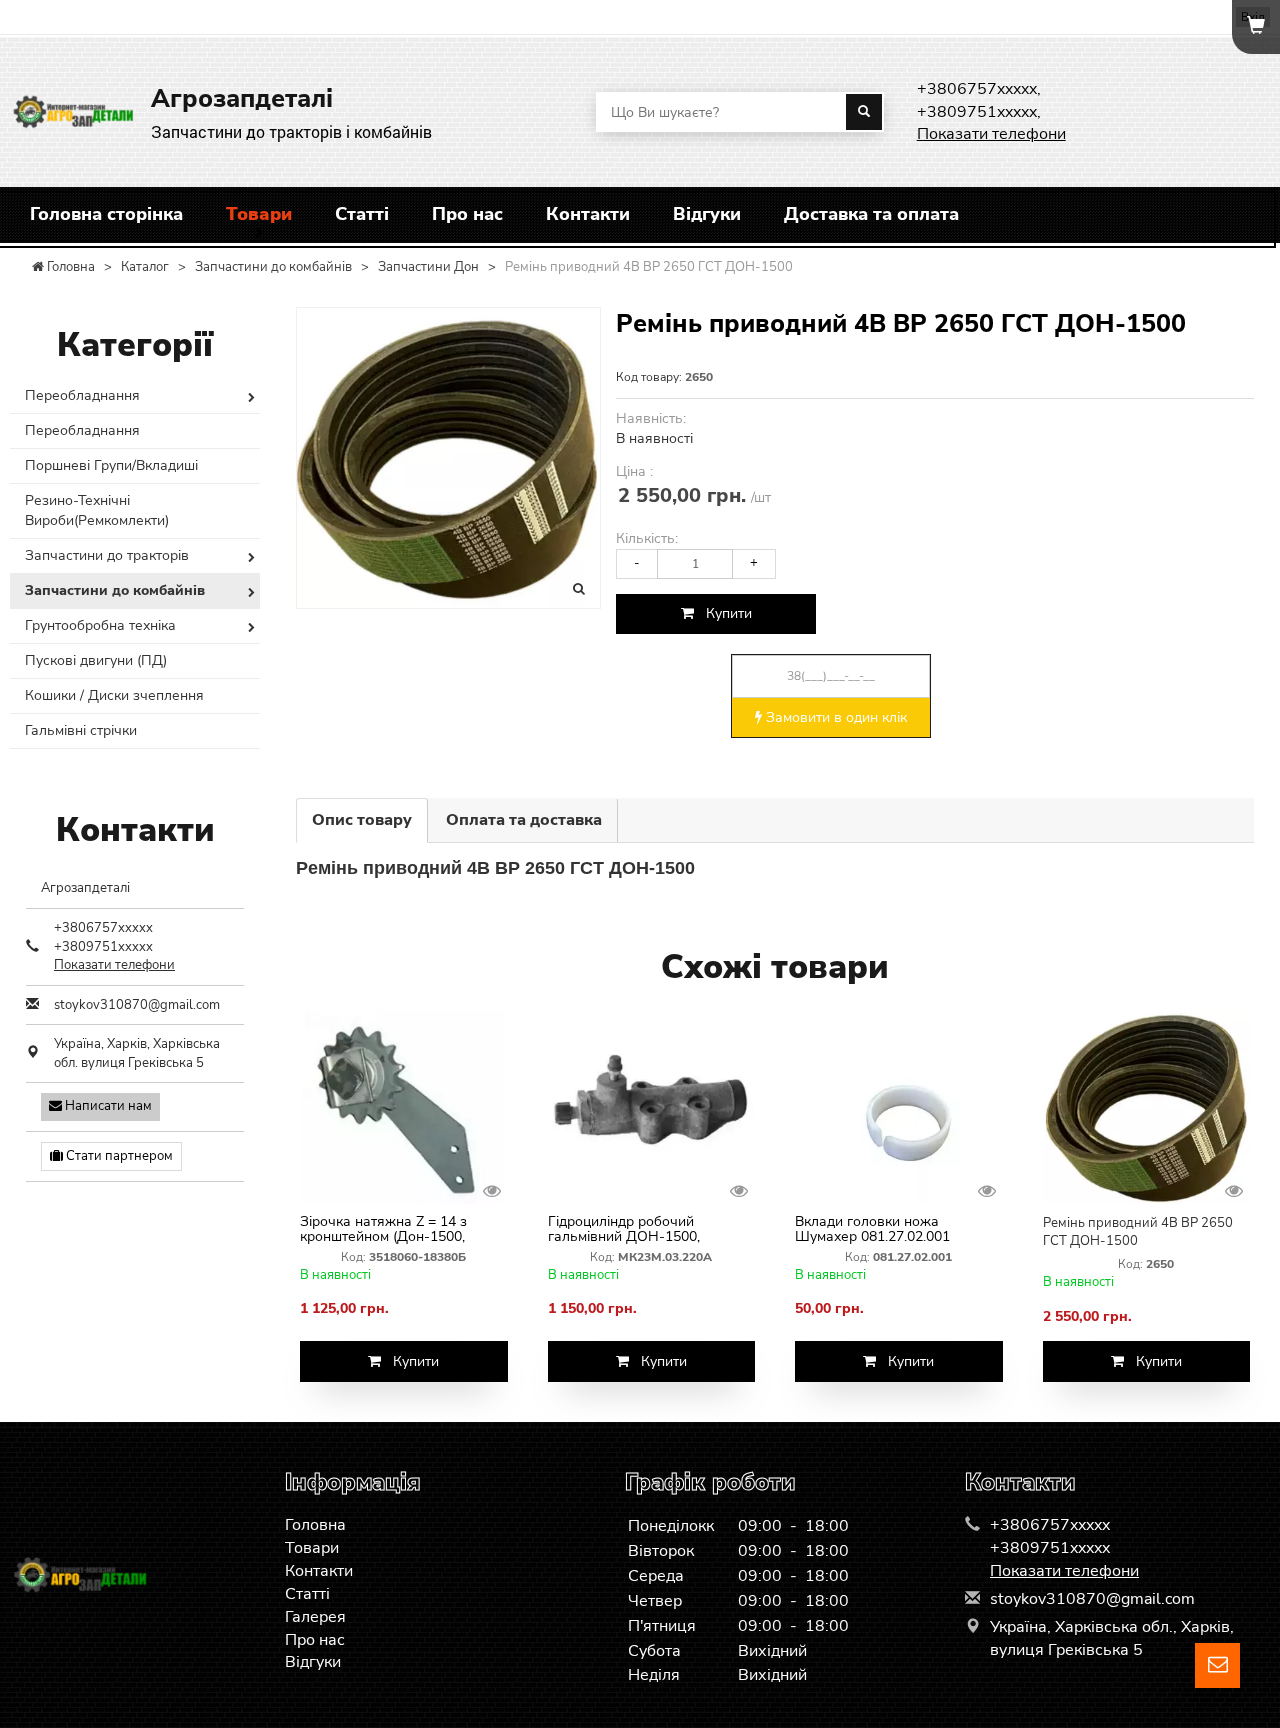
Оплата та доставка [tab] (524, 820)
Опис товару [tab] (362, 820)
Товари (259, 214)
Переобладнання (82, 395)
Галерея (315, 1617)
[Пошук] (864, 112)
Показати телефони (991, 134)
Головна (315, 1525)
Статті (362, 214)
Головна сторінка (106, 214)
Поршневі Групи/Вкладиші (111, 465)
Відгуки (707, 214)
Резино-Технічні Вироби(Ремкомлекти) (97, 510)
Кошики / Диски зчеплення (114, 695)
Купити (723, 613)
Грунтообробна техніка (100, 625)
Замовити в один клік (834, 717)
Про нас (467, 214)
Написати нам (107, 1106)
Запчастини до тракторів (107, 555)
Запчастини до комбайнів (115, 590)
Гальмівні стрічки (81, 730)
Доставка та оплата (871, 214)
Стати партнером (118, 1156)
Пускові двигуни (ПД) (96, 660)
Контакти (588, 214)
